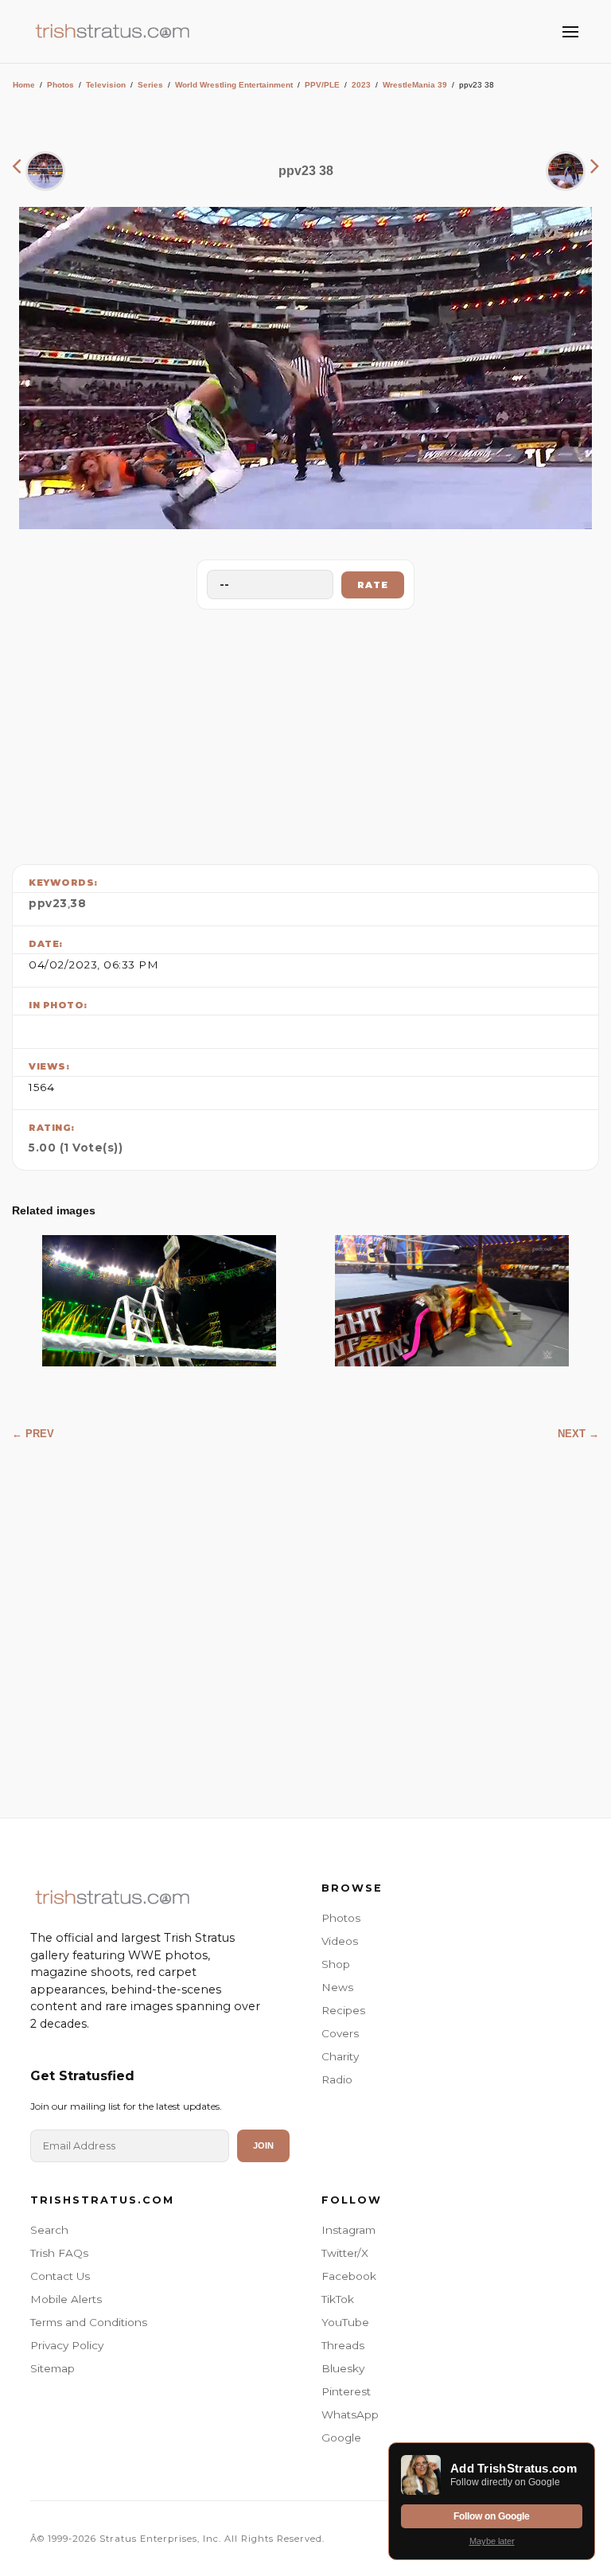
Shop (336, 1964)
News (337, 1987)
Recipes (343, 2010)
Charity (340, 2056)
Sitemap (53, 2368)
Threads (343, 2345)
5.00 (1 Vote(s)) (76, 1148)
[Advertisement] (305, 733)
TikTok (338, 2299)
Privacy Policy (67, 2345)
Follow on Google (492, 2516)
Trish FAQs (59, 2253)
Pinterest (346, 2391)
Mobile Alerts (66, 2299)
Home (24, 85)
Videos (340, 1941)
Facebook (349, 2276)
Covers (340, 2033)
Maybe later (492, 2541)
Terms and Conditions (89, 2322)
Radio (337, 2079)
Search (49, 2230)
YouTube (345, 2322)
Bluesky (343, 2368)
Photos (60, 85)
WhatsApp (350, 2414)
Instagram (348, 2230)
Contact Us (60, 2276)
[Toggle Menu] (570, 32)
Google (341, 2438)
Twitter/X (345, 2253)
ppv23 (48, 903)
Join (263, 2145)
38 (78, 903)
